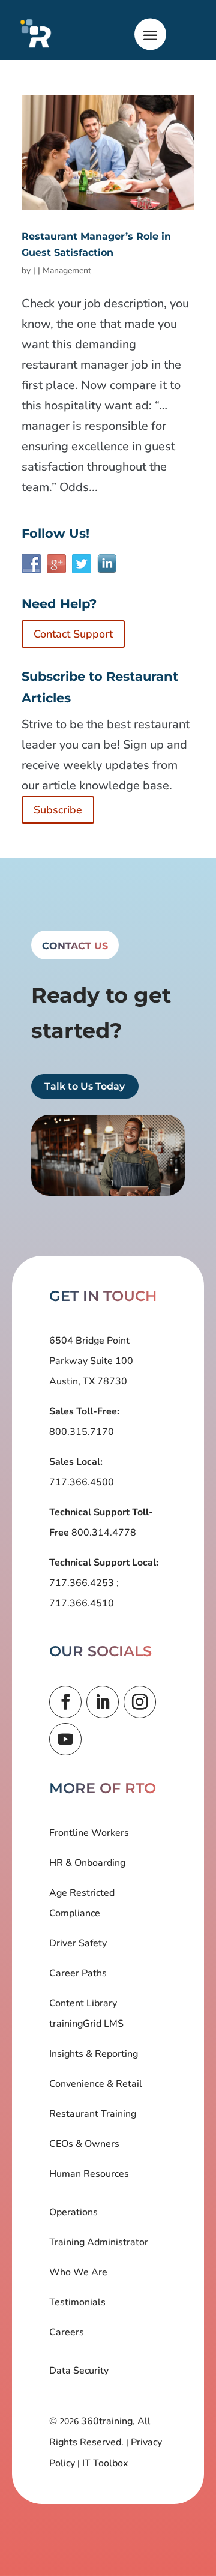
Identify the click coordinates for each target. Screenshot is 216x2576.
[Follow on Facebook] (65, 1702)
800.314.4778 (103, 1533)
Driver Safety (78, 1943)
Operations (73, 2212)
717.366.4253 (83, 1583)
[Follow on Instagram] (140, 1702)
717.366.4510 (82, 1603)
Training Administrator (99, 2242)
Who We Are (78, 2272)
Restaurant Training (93, 2114)
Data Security (79, 2371)
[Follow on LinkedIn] (103, 1702)
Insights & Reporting (94, 2054)
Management (67, 270)
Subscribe (58, 810)
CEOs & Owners (84, 2144)
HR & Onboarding (87, 1863)
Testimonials (77, 2302)
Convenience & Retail (96, 2084)
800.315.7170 (82, 1432)
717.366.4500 (82, 1482)
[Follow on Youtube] (65, 1739)
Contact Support (73, 634)
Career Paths (78, 1973)
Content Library (83, 2003)
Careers (67, 2332)
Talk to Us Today (85, 1086)
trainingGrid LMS (86, 2024)
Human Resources (89, 2174)
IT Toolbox (105, 2463)
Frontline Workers (89, 1833)
